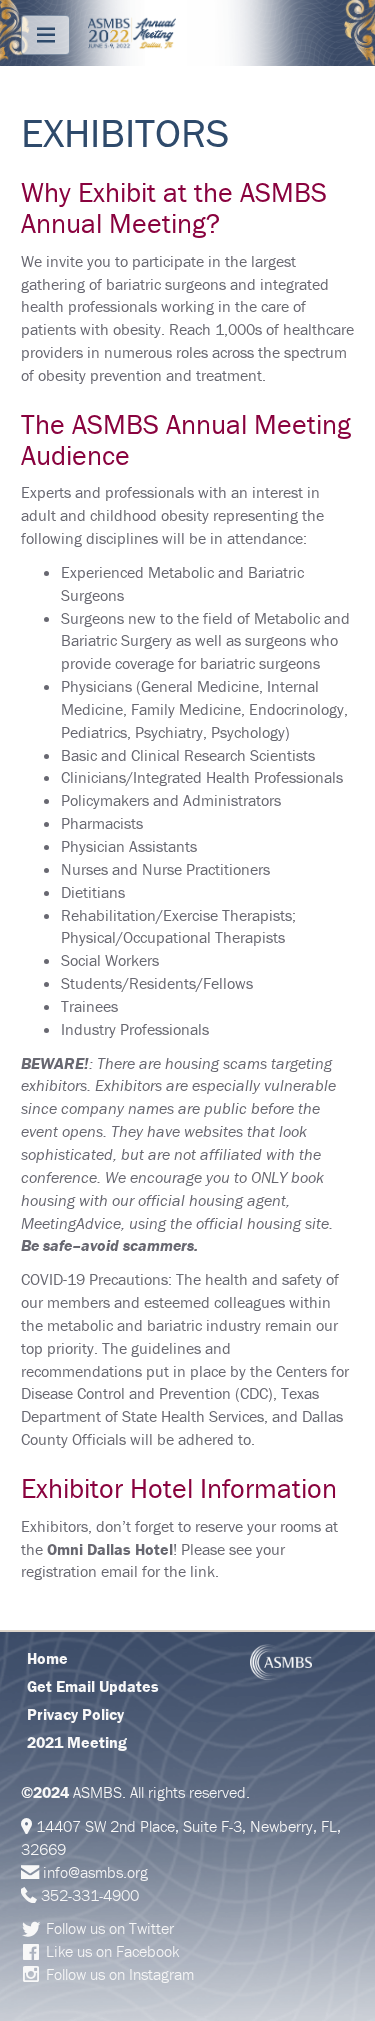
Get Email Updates (93, 1686)
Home (47, 1658)
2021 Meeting (77, 1742)
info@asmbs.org (95, 1872)
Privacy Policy (75, 1714)
